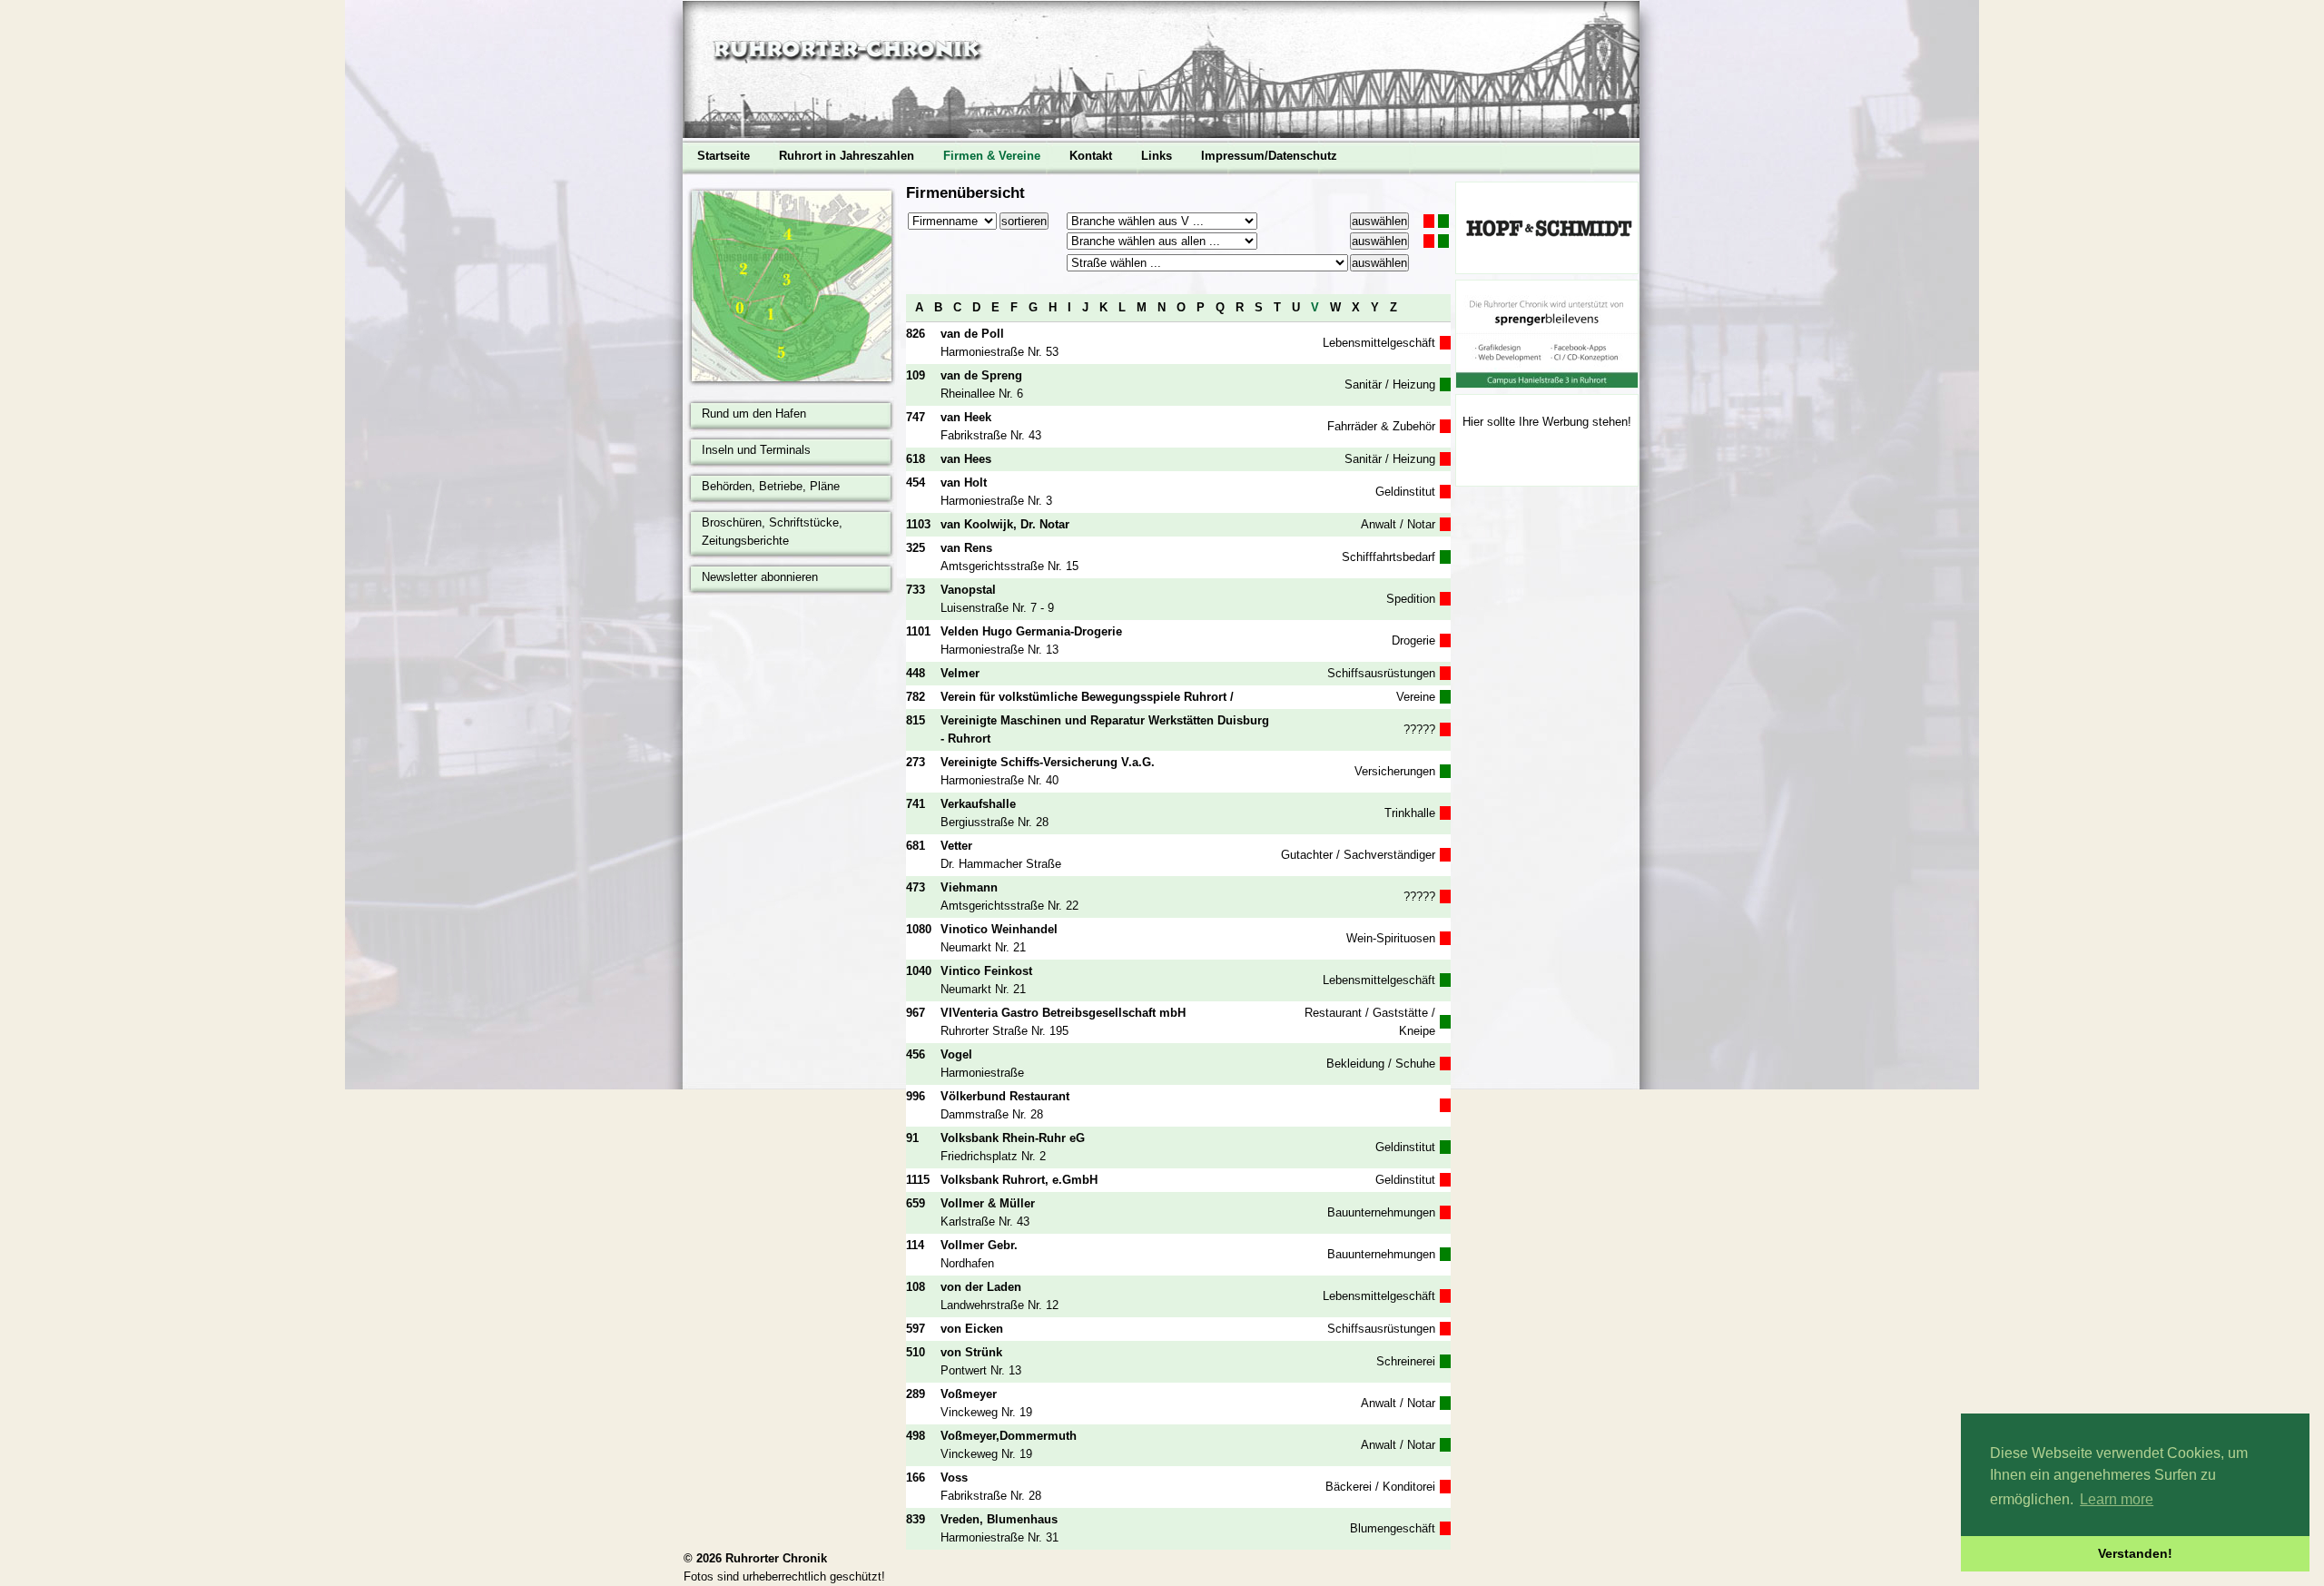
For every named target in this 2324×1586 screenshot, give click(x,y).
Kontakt (1091, 156)
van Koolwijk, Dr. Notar (1005, 524)
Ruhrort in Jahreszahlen (847, 156)
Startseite (724, 156)
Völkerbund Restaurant (1005, 1096)
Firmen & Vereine (992, 156)
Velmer (960, 673)
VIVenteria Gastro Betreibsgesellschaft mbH (1063, 1013)
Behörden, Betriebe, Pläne (771, 486)
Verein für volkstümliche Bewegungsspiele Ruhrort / (1087, 697)
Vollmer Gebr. (979, 1245)
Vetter (956, 846)
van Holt (964, 483)
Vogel (956, 1054)
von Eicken (972, 1329)
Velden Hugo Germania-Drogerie (1031, 631)
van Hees (966, 459)
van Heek (966, 417)
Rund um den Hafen (754, 414)
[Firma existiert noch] (1443, 221)
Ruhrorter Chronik (776, 1558)
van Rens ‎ (968, 548)
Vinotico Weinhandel (999, 929)
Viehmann (969, 887)
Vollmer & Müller (988, 1203)
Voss (954, 1478)
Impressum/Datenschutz (1269, 156)
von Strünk (971, 1352)
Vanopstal (968, 590)
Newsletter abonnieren (760, 577)
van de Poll (972, 334)
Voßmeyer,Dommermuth (1009, 1436)
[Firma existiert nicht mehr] (1429, 221)
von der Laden (981, 1287)
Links (1157, 156)
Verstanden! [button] (2135, 1553)
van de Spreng (981, 375)
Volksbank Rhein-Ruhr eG (1013, 1138)
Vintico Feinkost (986, 971)
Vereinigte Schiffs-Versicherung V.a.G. (1048, 762)
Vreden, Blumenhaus (999, 1519)
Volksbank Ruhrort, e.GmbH (1019, 1180)
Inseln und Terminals (756, 450)
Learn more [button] (2117, 1499)
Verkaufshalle (978, 804)
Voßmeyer (969, 1394)
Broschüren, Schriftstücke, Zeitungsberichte (772, 532)
